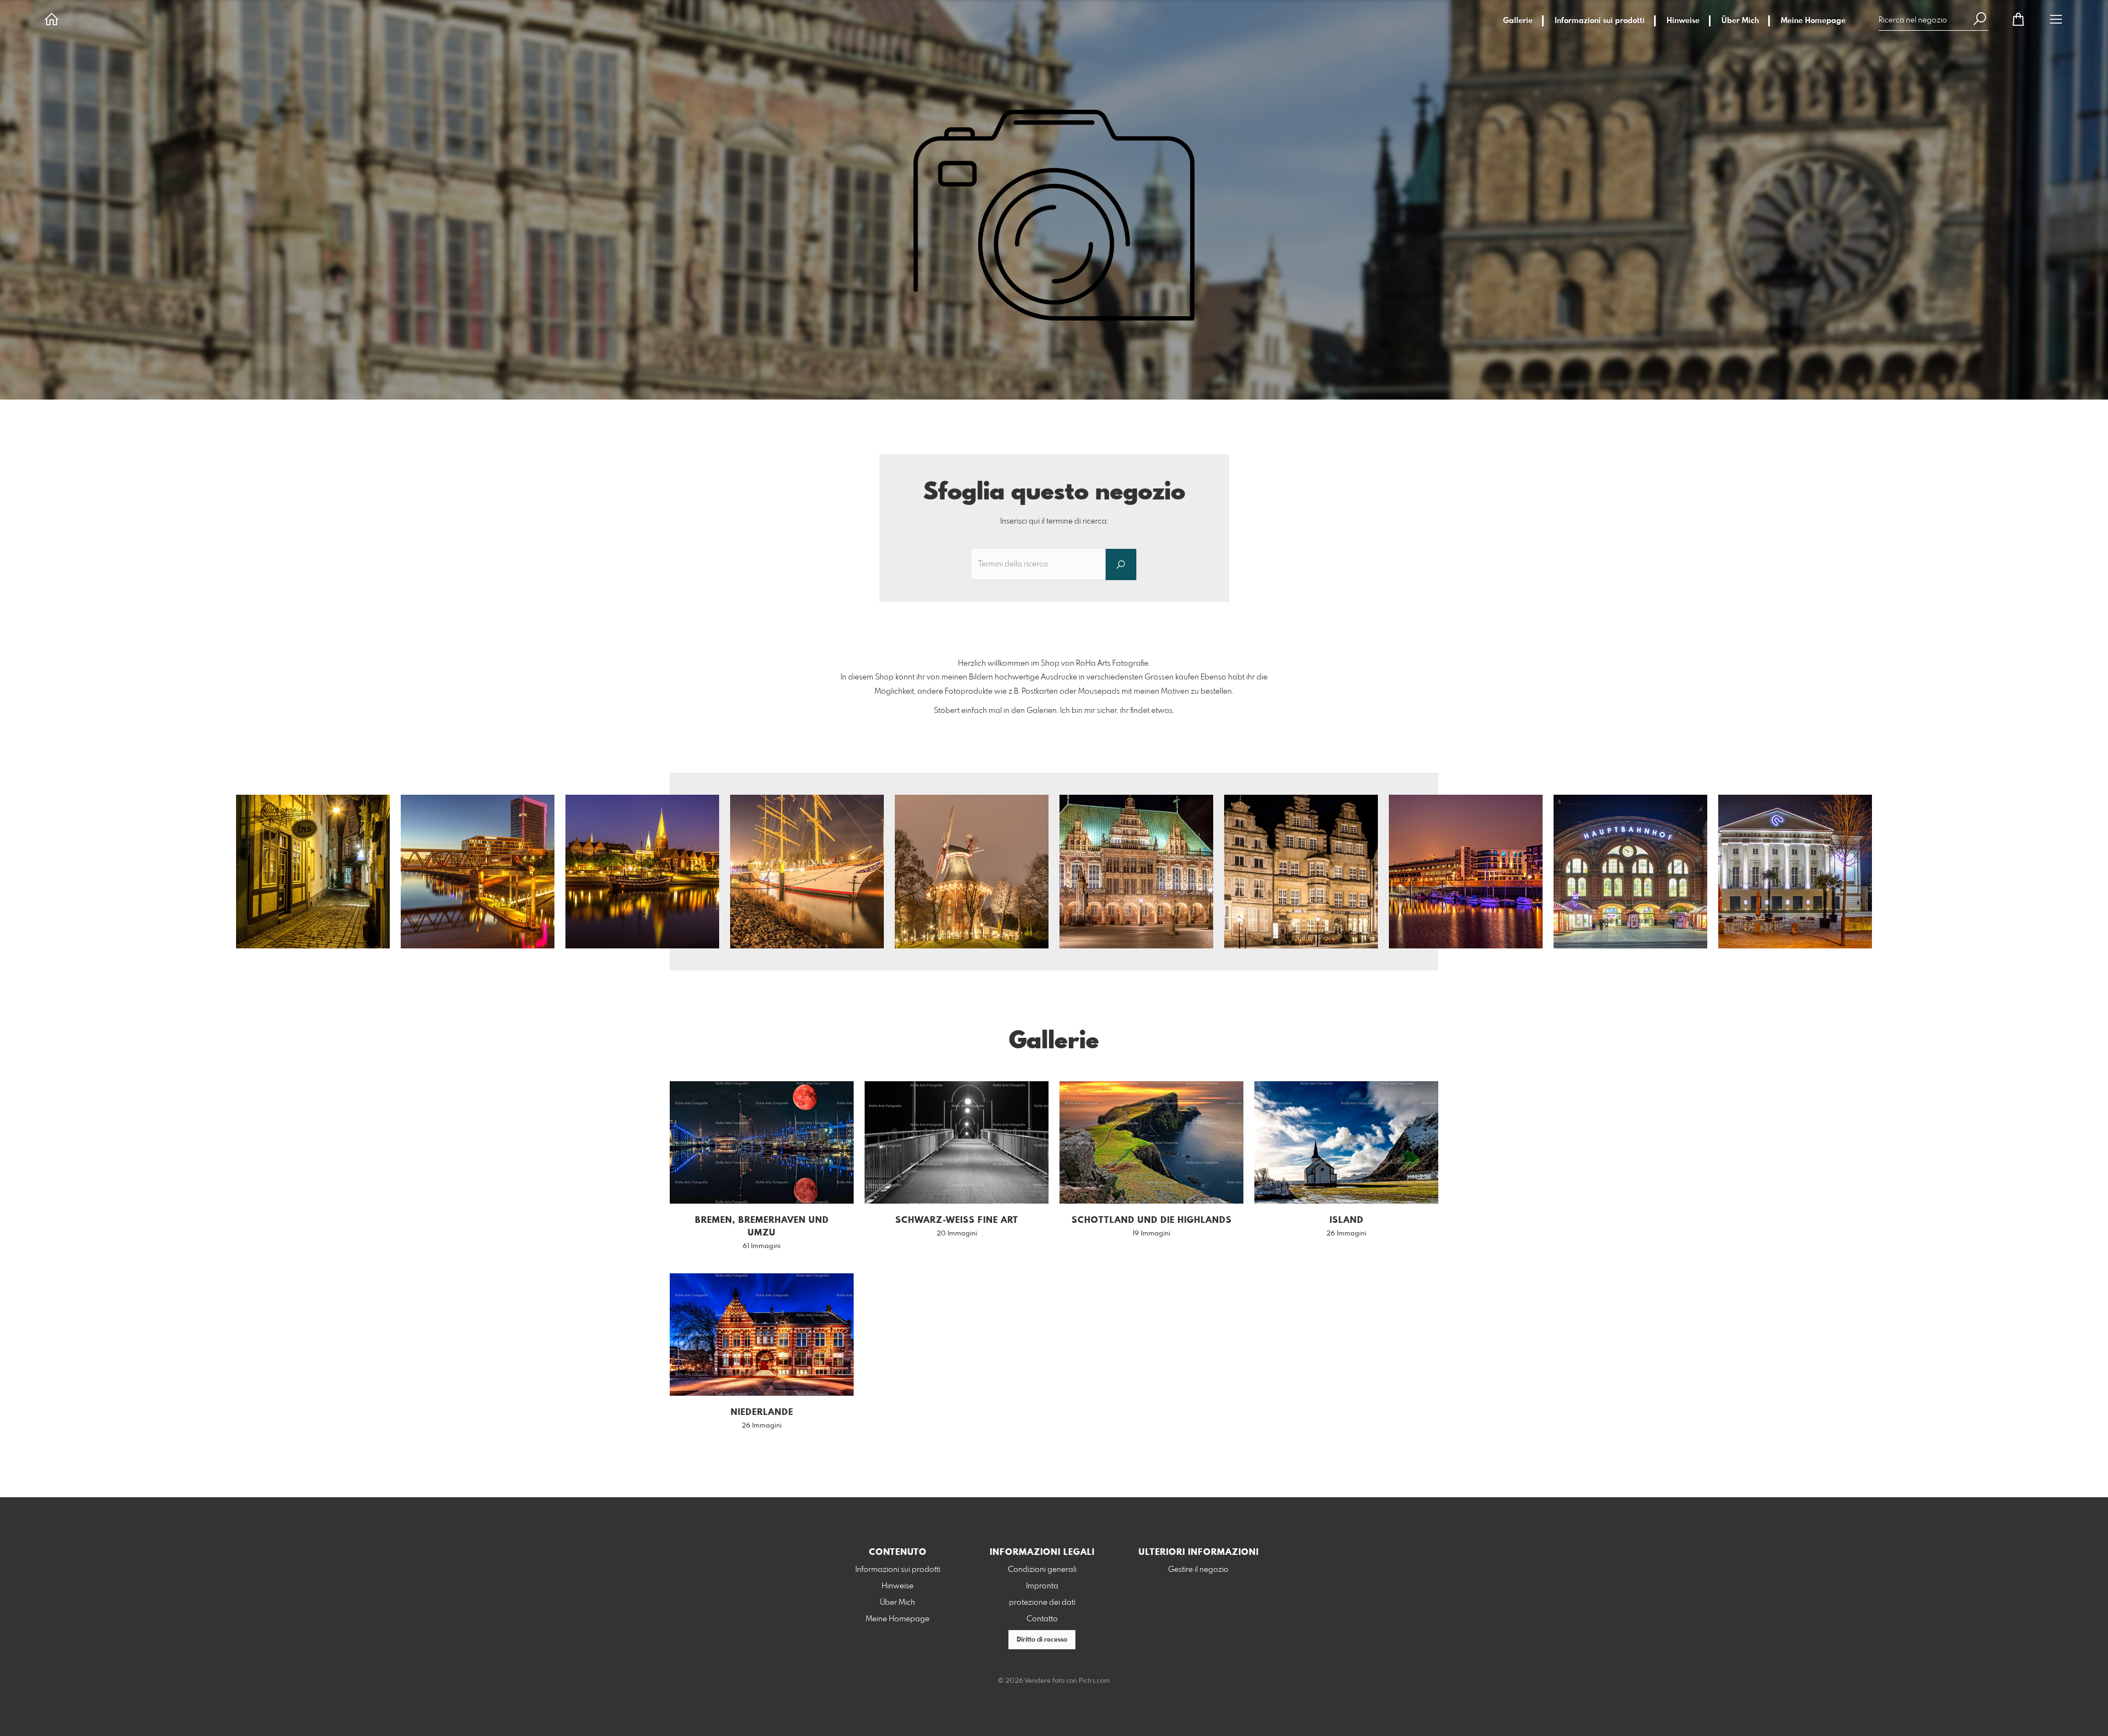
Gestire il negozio (1198, 1570)
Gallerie (1518, 21)
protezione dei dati (1042, 1603)
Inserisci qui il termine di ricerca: (1054, 521)
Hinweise (1683, 21)
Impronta (1042, 1586)
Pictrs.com (1094, 1681)
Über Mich (1740, 21)
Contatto (1042, 1619)
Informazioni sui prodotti (1600, 21)
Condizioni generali (1042, 1570)
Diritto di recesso (1042, 1640)
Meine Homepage (1813, 21)
